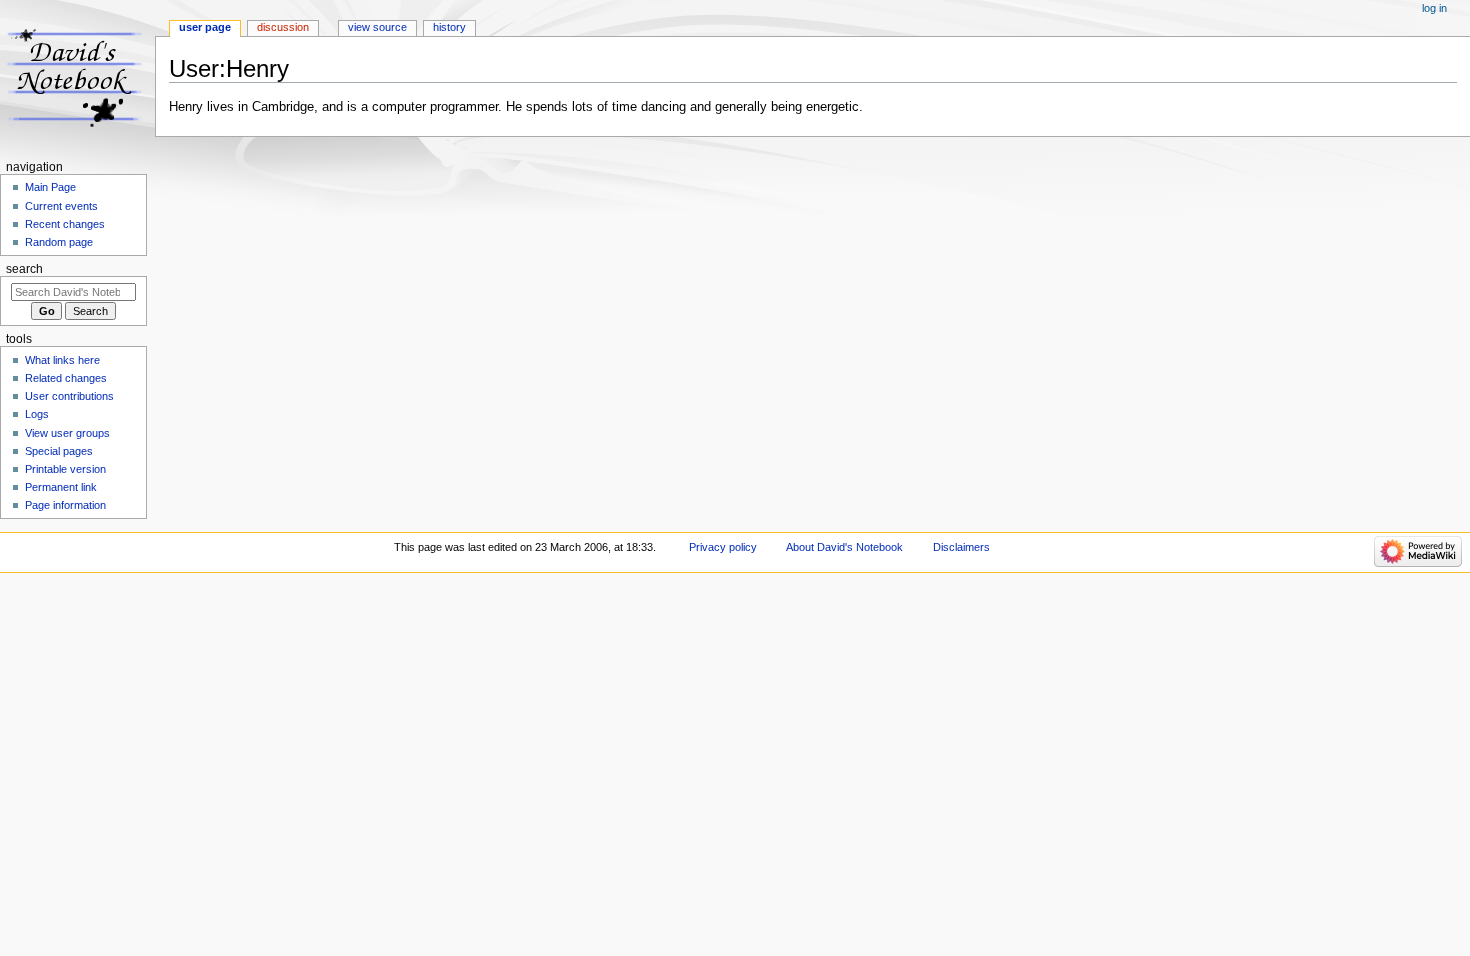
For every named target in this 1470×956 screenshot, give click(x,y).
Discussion (283, 27)
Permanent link (61, 487)
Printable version (65, 469)
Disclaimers (961, 547)
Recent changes (65, 224)
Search (24, 269)
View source (377, 27)
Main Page (50, 187)
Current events (61, 206)
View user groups (67, 433)
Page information (65, 505)
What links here (62, 360)
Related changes (66, 378)
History (449, 27)
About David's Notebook (844, 547)
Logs (37, 414)
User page (205, 27)
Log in (1434, 8)
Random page (59, 242)
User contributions (69, 396)
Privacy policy (723, 547)
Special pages (59, 451)
